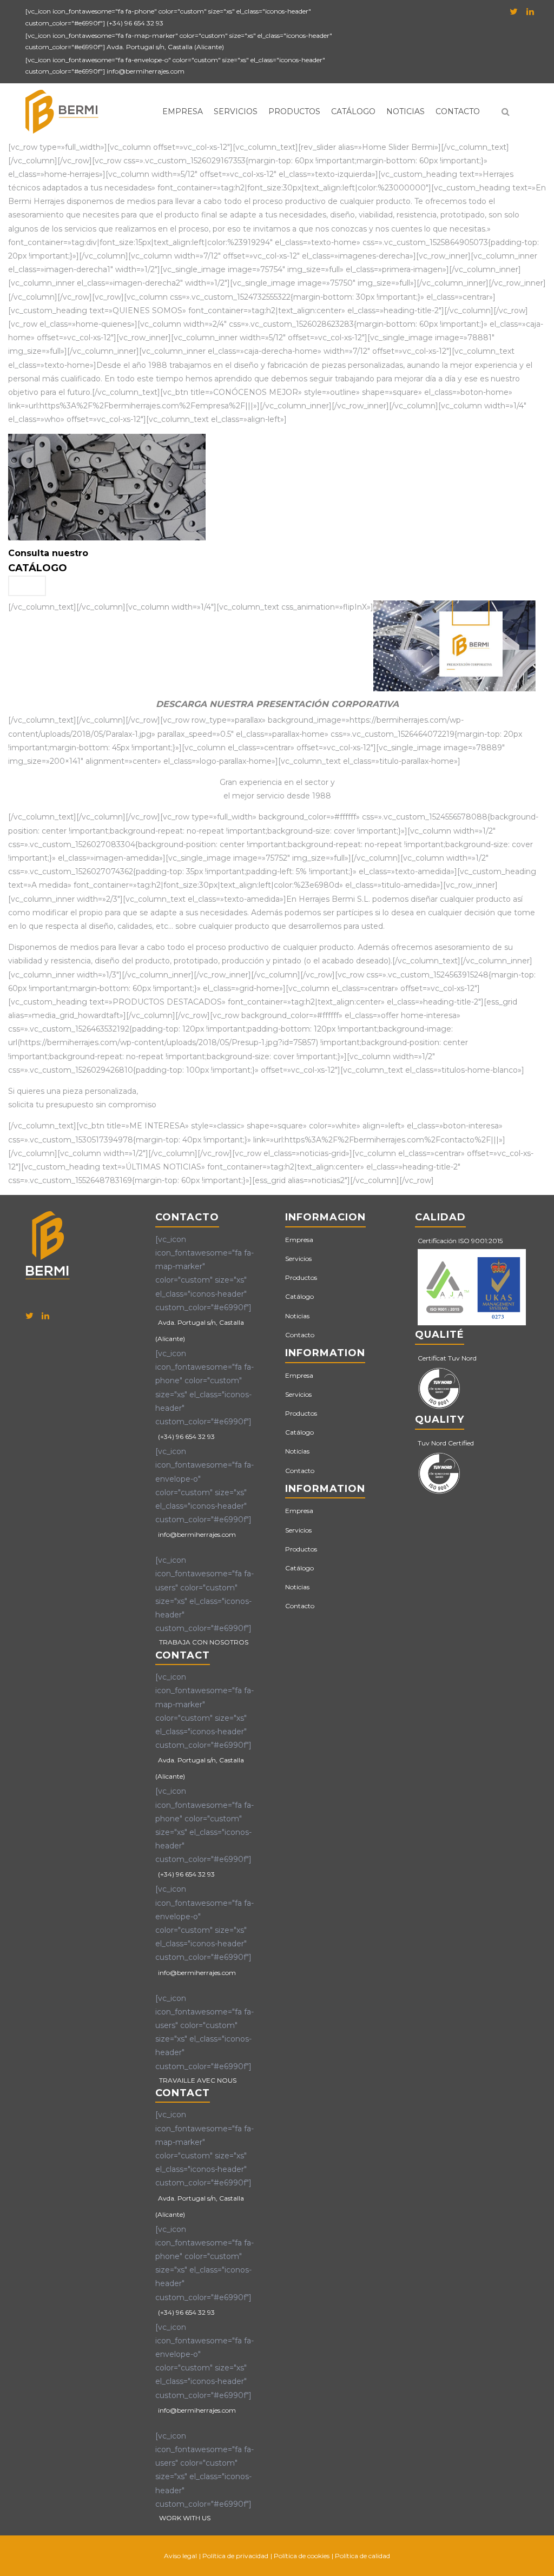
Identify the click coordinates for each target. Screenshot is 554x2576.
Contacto (458, 111)
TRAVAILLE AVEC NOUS (198, 2080)
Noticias (405, 111)
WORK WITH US (185, 2518)
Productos (294, 111)
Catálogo (353, 111)
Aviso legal (180, 2556)
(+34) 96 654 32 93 (135, 23)
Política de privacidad (235, 2556)
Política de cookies (302, 2556)
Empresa (183, 111)
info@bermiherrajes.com (146, 71)
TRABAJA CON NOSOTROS (204, 1642)
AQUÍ (27, 586)
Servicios (236, 111)
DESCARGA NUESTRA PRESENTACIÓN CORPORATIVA (277, 704)
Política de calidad (362, 2556)
